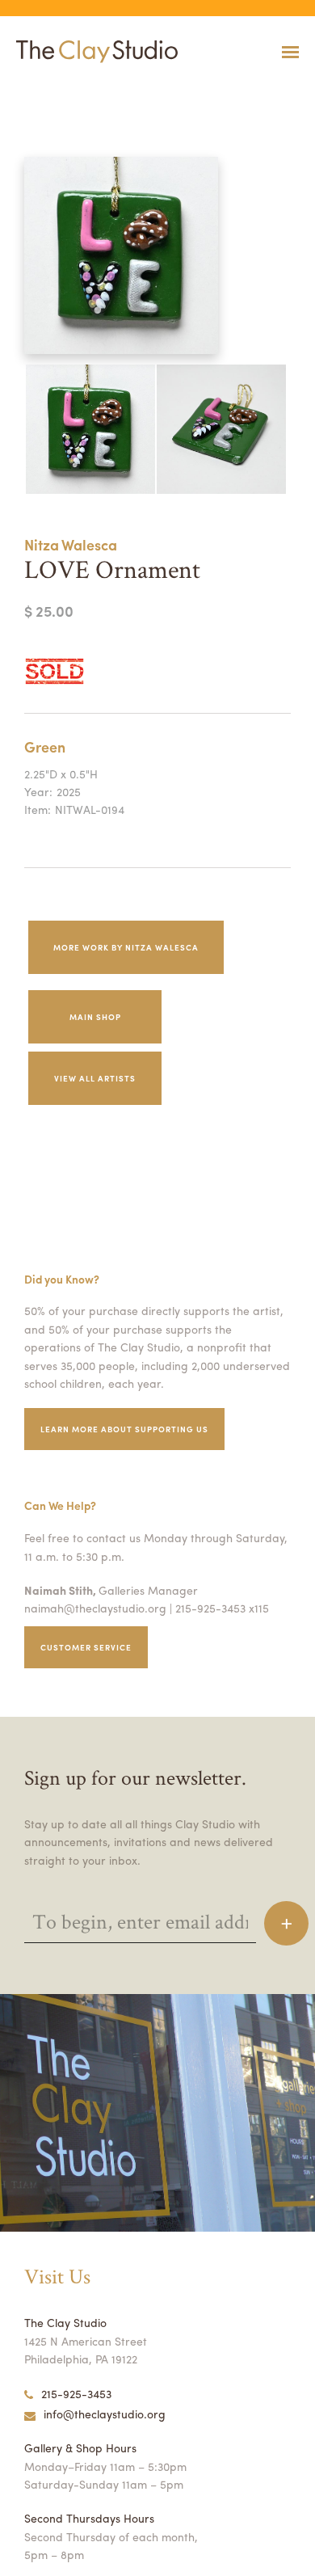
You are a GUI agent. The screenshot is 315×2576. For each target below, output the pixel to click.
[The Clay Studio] (93, 52)
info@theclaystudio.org (105, 2414)
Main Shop (95, 1017)
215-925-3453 (76, 2393)
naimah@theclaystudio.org (95, 1608)
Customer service (86, 1647)
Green (45, 746)
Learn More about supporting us (124, 1429)
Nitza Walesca (71, 544)
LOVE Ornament (27, 92)
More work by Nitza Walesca (126, 947)
